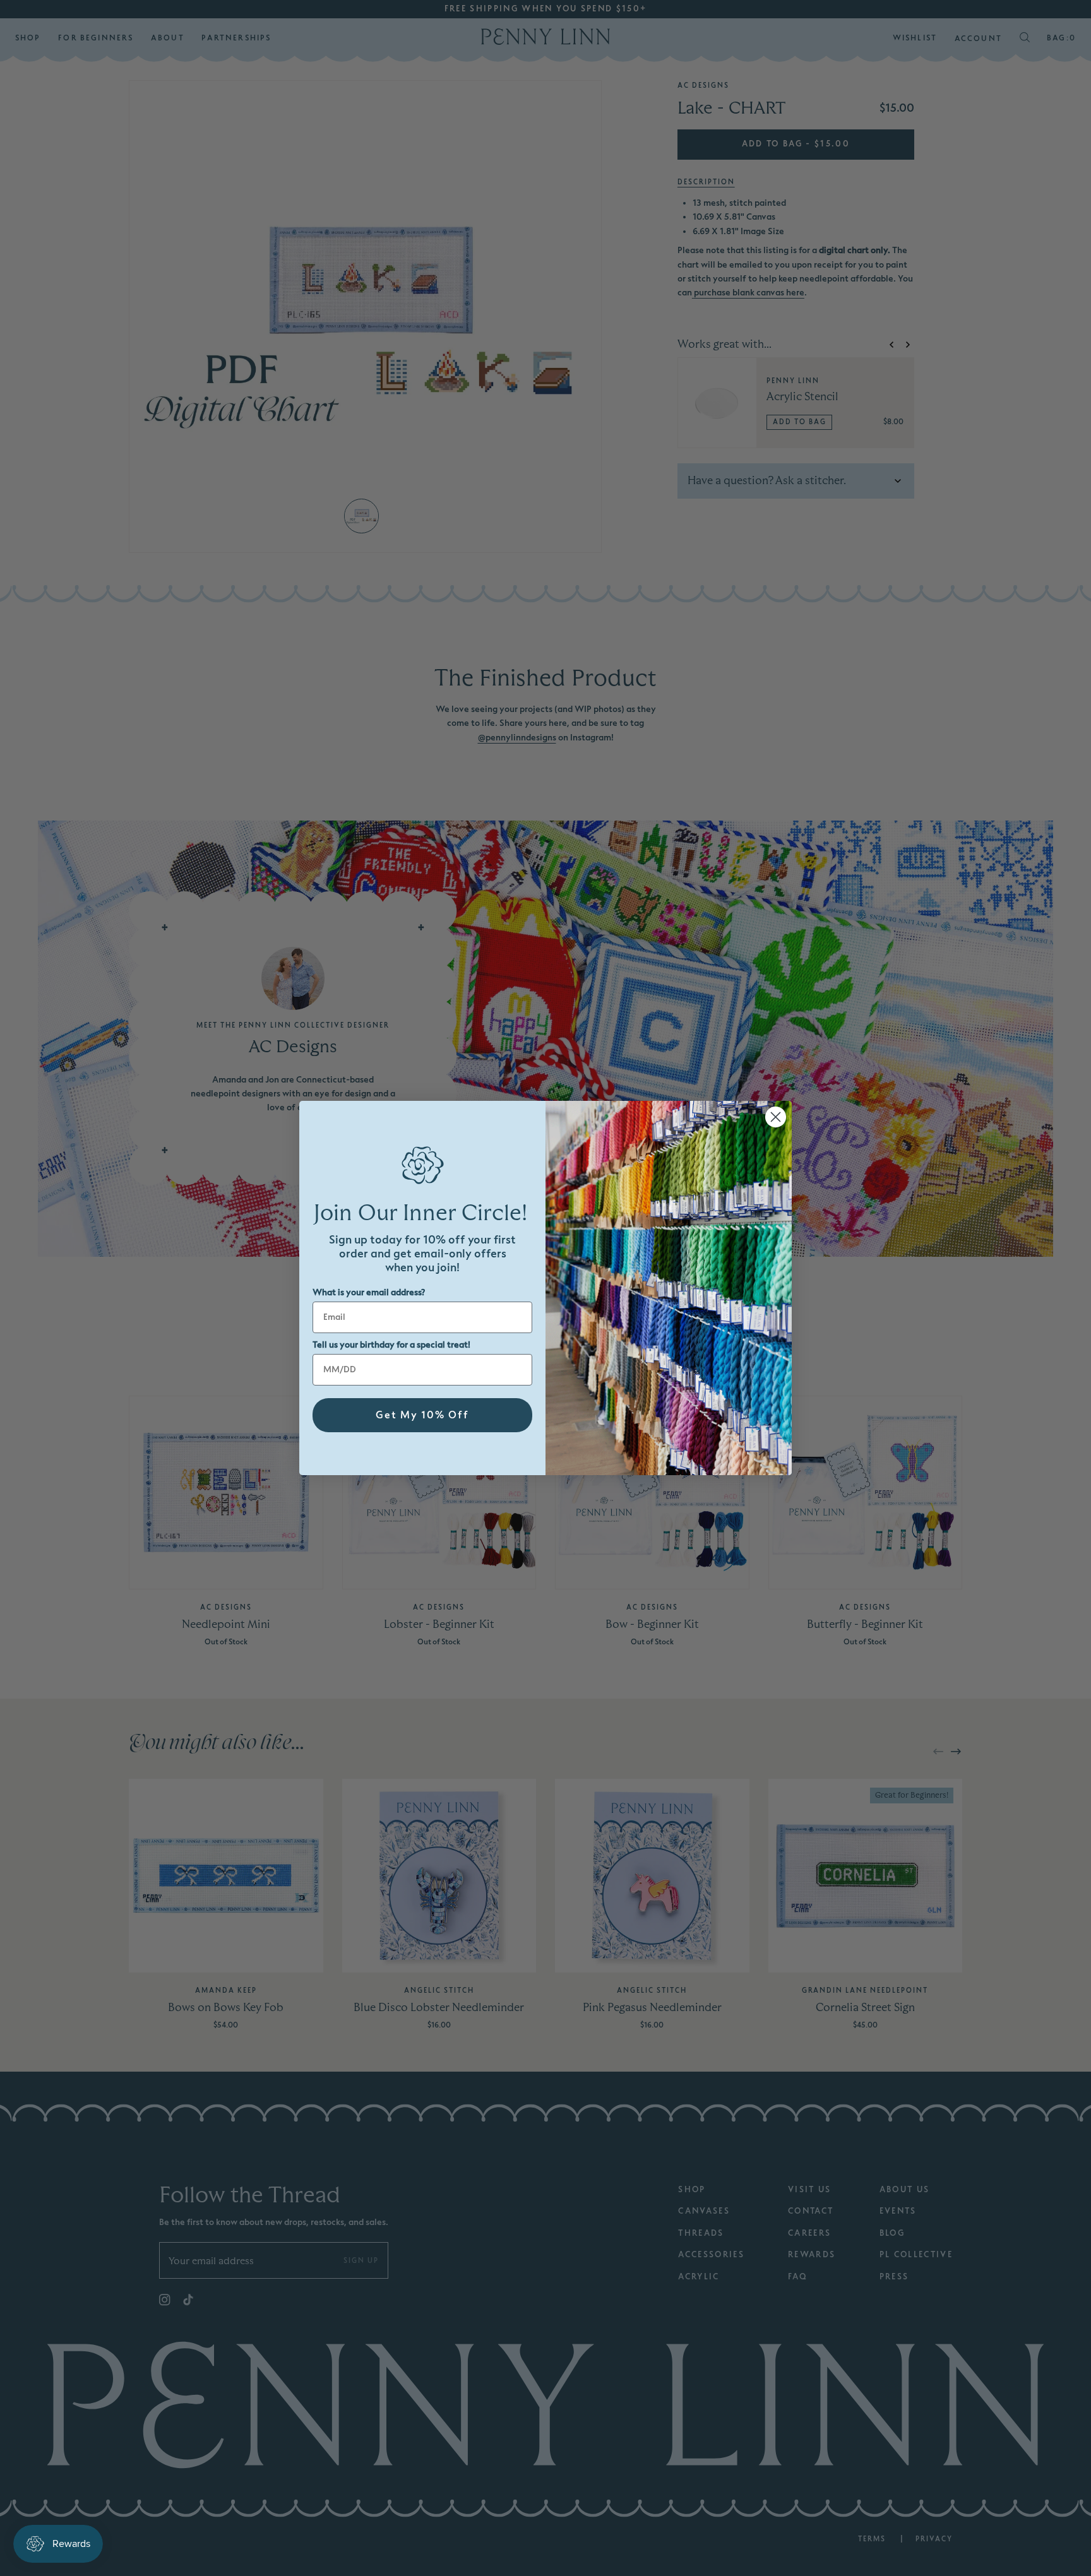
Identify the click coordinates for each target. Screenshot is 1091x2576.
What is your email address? (369, 1292)
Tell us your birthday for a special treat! (391, 1345)
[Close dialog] (776, 1117)
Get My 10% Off (422, 1415)
